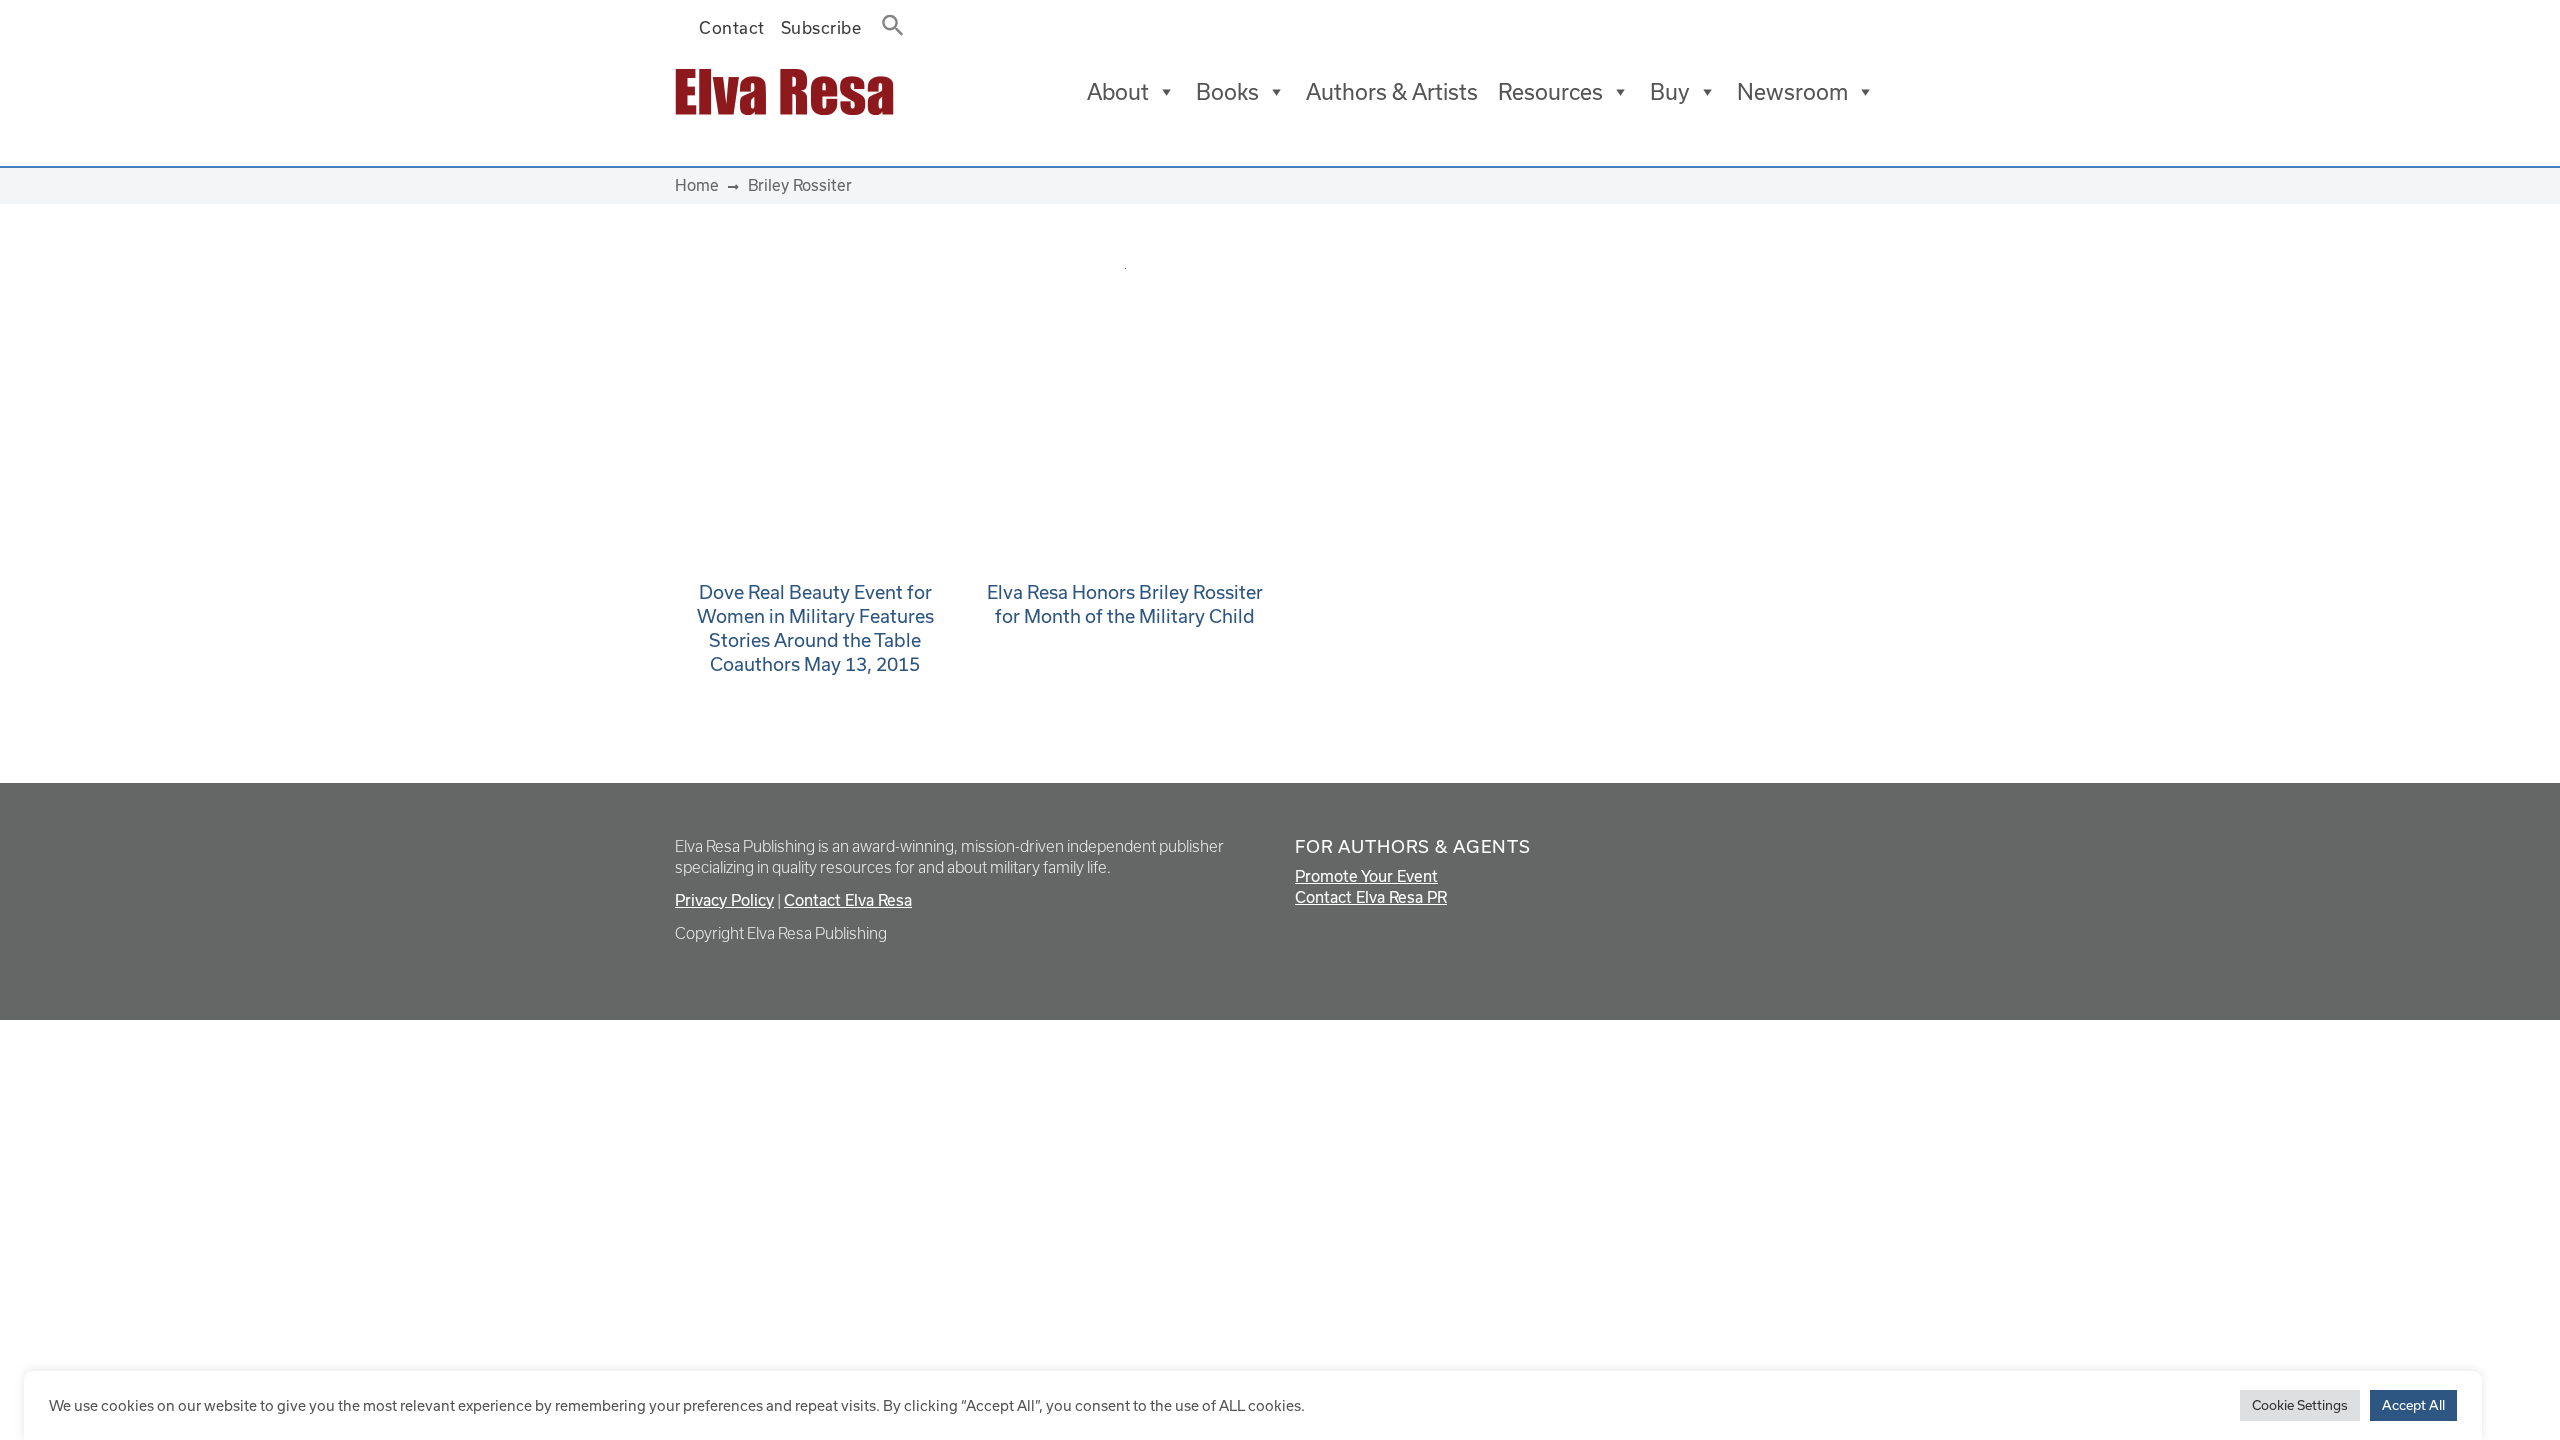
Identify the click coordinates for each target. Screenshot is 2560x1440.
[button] (887, 21)
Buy (1670, 91)
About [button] (1118, 91)
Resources (1550, 91)
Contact (732, 27)
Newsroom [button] (1792, 91)
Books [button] (1227, 91)
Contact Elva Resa (848, 900)
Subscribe (821, 27)
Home (697, 185)
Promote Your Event (1366, 876)
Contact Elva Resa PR (1371, 897)
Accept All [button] (2413, 1405)
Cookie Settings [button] (2300, 1405)
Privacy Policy (724, 900)
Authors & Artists (1392, 91)
